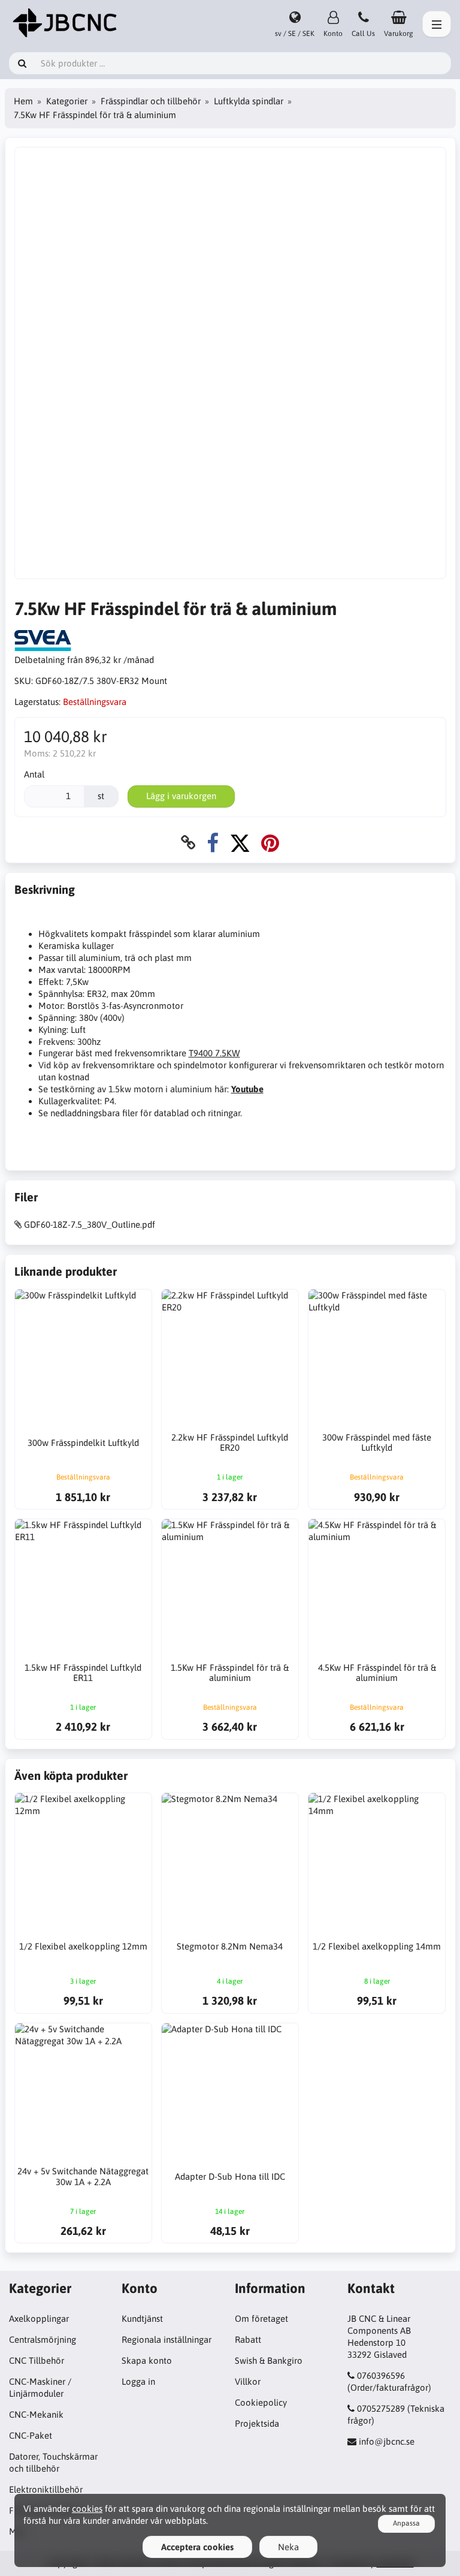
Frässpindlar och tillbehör (151, 101)
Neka (288, 2547)
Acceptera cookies (197, 2547)
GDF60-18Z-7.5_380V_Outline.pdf (90, 1224)
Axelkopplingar (39, 2319)
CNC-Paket (31, 2435)
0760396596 (381, 2375)
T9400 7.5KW (214, 1053)
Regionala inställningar (167, 2340)
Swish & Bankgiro (269, 2360)
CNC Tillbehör (37, 2360)
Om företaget (261, 2319)
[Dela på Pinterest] (270, 843)
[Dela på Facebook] (213, 843)
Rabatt (248, 2340)
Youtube (247, 1089)
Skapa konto (147, 2360)
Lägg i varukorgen (181, 796)
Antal (34, 774)
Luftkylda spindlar (249, 101)
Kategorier (67, 101)
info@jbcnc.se (387, 2441)
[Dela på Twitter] (240, 843)
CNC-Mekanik (36, 2414)
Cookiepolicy (261, 2402)
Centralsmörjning (43, 2340)
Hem (23, 101)
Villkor (248, 2381)
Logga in (138, 2381)
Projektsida (257, 2423)
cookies (87, 2509)
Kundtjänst (142, 2319)
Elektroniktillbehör (46, 2489)
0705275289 (381, 2408)
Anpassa (406, 2523)
